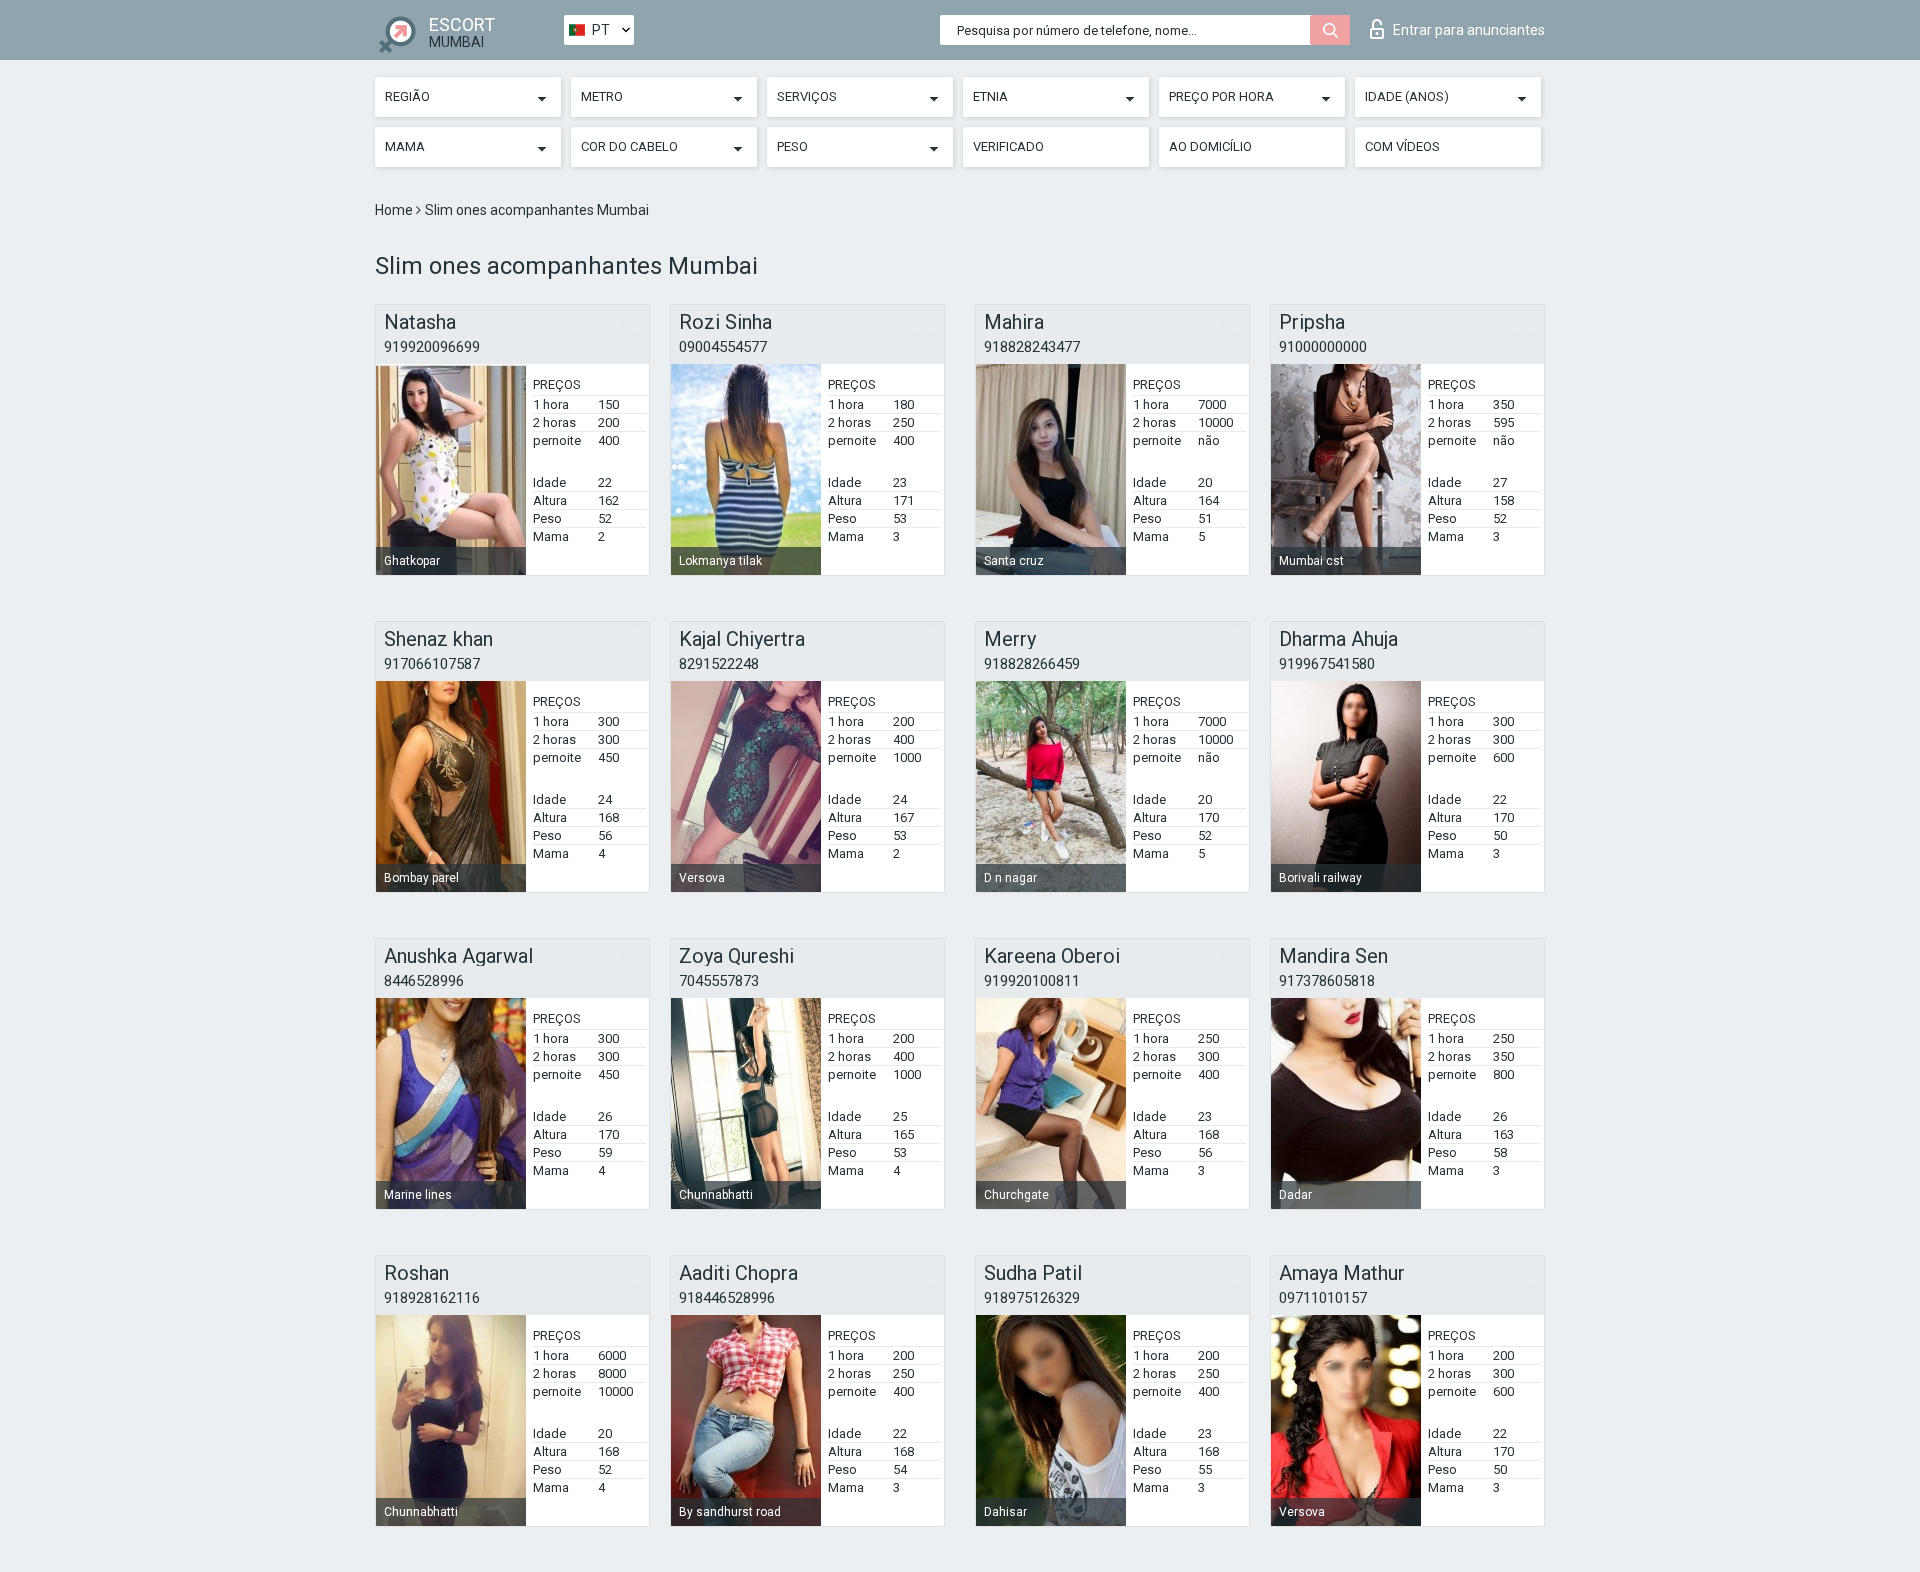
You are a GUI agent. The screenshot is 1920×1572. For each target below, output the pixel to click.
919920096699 (432, 347)
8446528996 (424, 981)
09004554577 (723, 347)
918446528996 (727, 1298)
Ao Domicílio (1210, 146)
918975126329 (1032, 1298)
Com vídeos (1402, 146)
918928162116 (432, 1298)
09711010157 (1323, 1298)
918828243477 (1032, 347)
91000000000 (1323, 347)
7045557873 (719, 981)
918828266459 (1032, 664)
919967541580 (1327, 664)
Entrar (1469, 30)
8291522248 (719, 664)
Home (395, 210)
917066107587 (432, 664)
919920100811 (1032, 981)
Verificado (1008, 146)
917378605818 (1327, 981)
